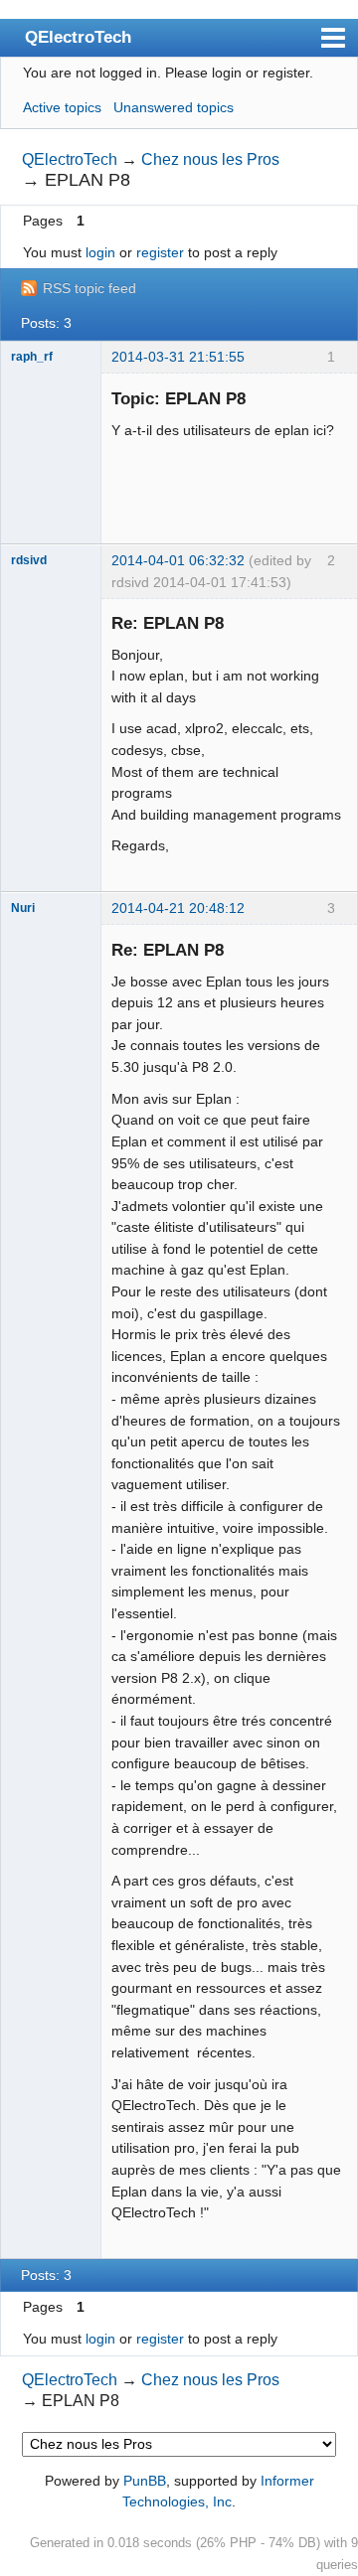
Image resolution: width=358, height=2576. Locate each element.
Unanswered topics (174, 107)
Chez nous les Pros (210, 159)
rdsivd (29, 560)
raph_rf (32, 357)
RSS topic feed (89, 288)
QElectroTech (78, 37)
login (100, 252)
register (160, 252)
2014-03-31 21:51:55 (178, 357)
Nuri (23, 908)
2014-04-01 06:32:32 (178, 560)
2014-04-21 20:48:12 (178, 908)
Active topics (62, 107)
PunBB (145, 2481)
